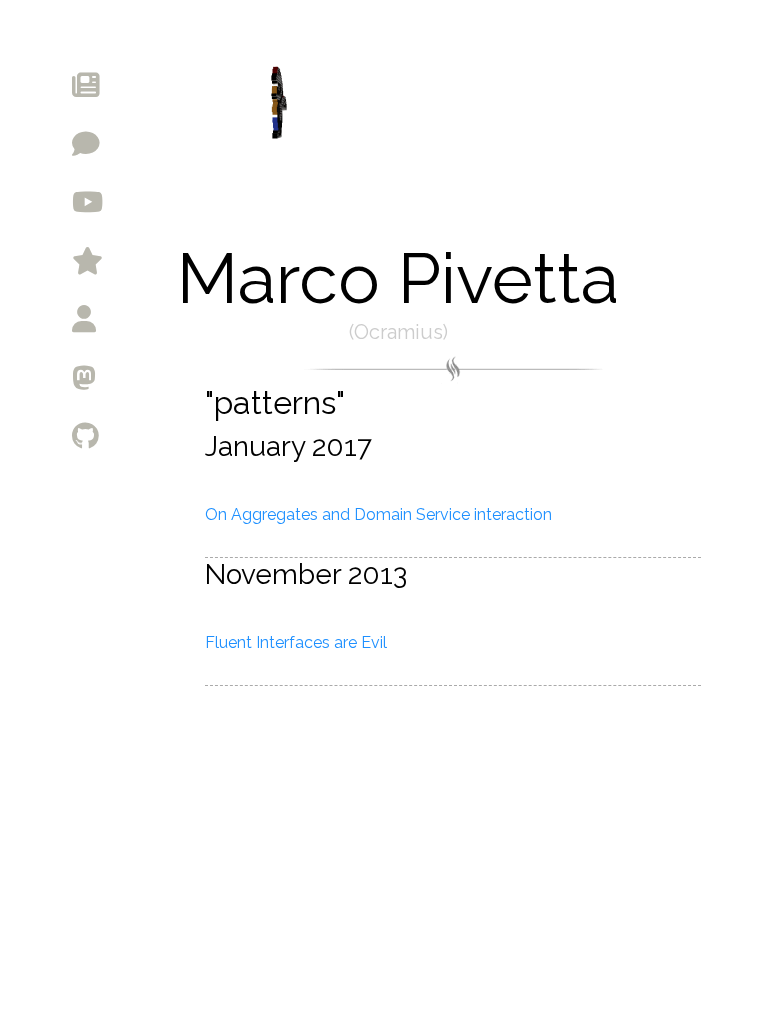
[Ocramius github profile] (179, 435)
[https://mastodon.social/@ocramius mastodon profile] (179, 376)
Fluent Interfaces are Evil (296, 642)
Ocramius (398, 332)
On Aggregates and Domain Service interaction (378, 514)
